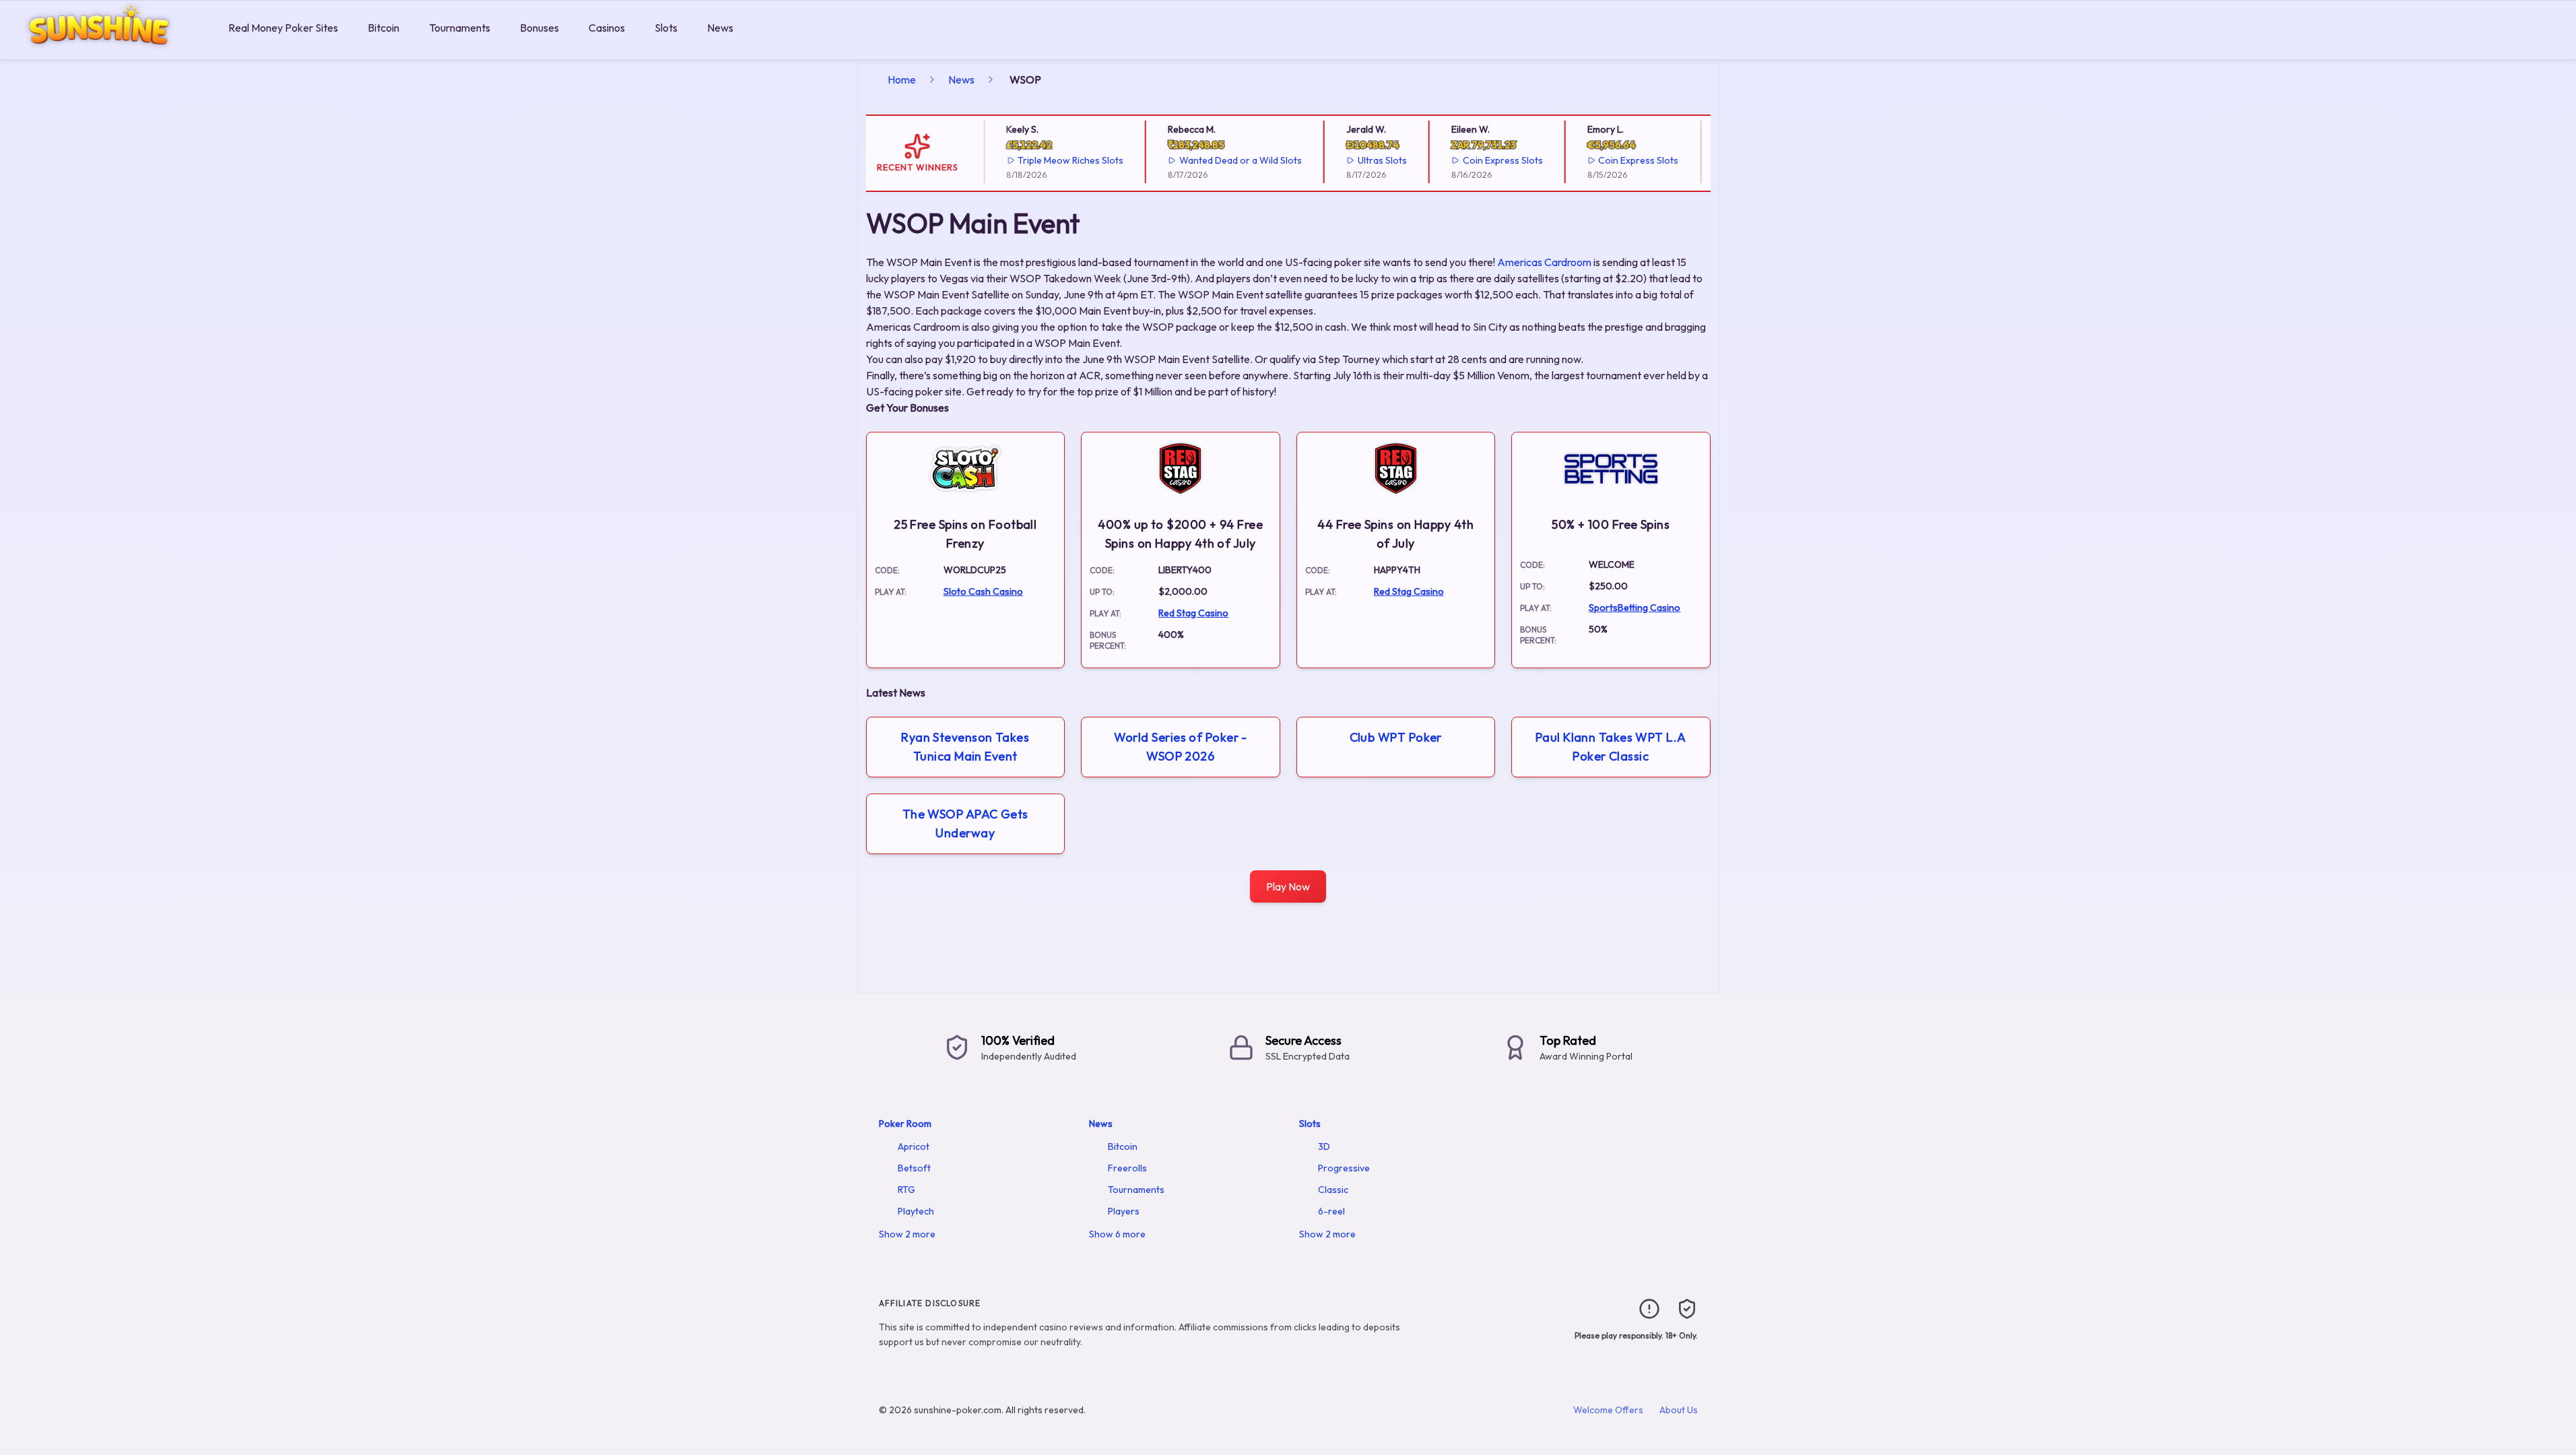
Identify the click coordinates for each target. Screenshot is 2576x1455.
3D (1324, 1146)
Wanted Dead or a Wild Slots (1226, 160)
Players (1124, 1211)
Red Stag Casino (1193, 613)
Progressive (1344, 1168)
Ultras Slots (1368, 160)
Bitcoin (384, 28)
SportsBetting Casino (1634, 608)
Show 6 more (1117, 1234)
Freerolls (1127, 1168)
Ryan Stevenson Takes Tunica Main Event (965, 747)
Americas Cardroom (1544, 262)
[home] (111, 50)
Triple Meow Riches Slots (1057, 160)
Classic (1333, 1190)
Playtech (916, 1211)
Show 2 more (907, 1234)
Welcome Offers (1608, 1410)
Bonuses (539, 28)
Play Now (1288, 886)
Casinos (607, 28)
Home (902, 79)
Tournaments (460, 28)
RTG (906, 1190)
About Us (1679, 1410)
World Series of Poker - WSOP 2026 (1181, 747)
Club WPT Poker (1396, 737)
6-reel (1331, 1211)
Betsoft (914, 1168)
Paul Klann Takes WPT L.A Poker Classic (1611, 747)
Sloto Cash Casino (983, 591)
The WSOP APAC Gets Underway (965, 823)
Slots (666, 28)
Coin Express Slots (1489, 160)
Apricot (914, 1146)
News (720, 28)
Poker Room (905, 1124)
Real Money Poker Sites (283, 28)
